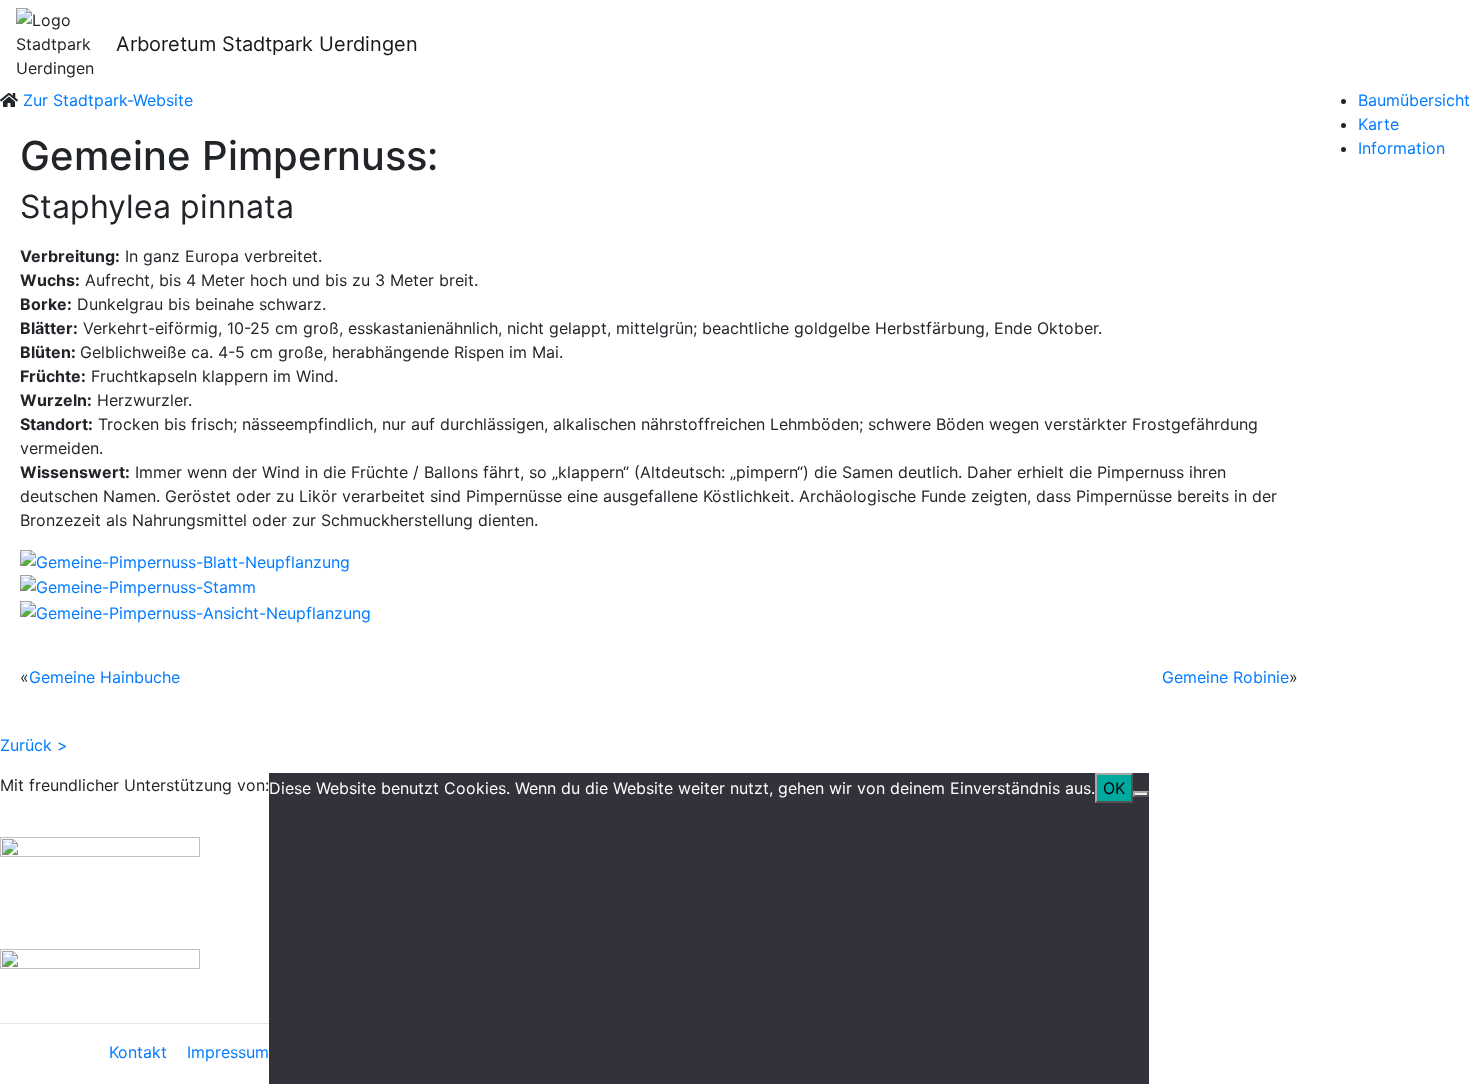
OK (1114, 788)
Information (1401, 148)
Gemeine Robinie (1225, 677)
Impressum (228, 1052)
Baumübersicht (1414, 100)
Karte (1378, 124)
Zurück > (34, 745)
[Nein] (1141, 794)
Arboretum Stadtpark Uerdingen (267, 44)
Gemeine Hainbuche (104, 677)
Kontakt (138, 1052)
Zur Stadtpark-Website (108, 100)
